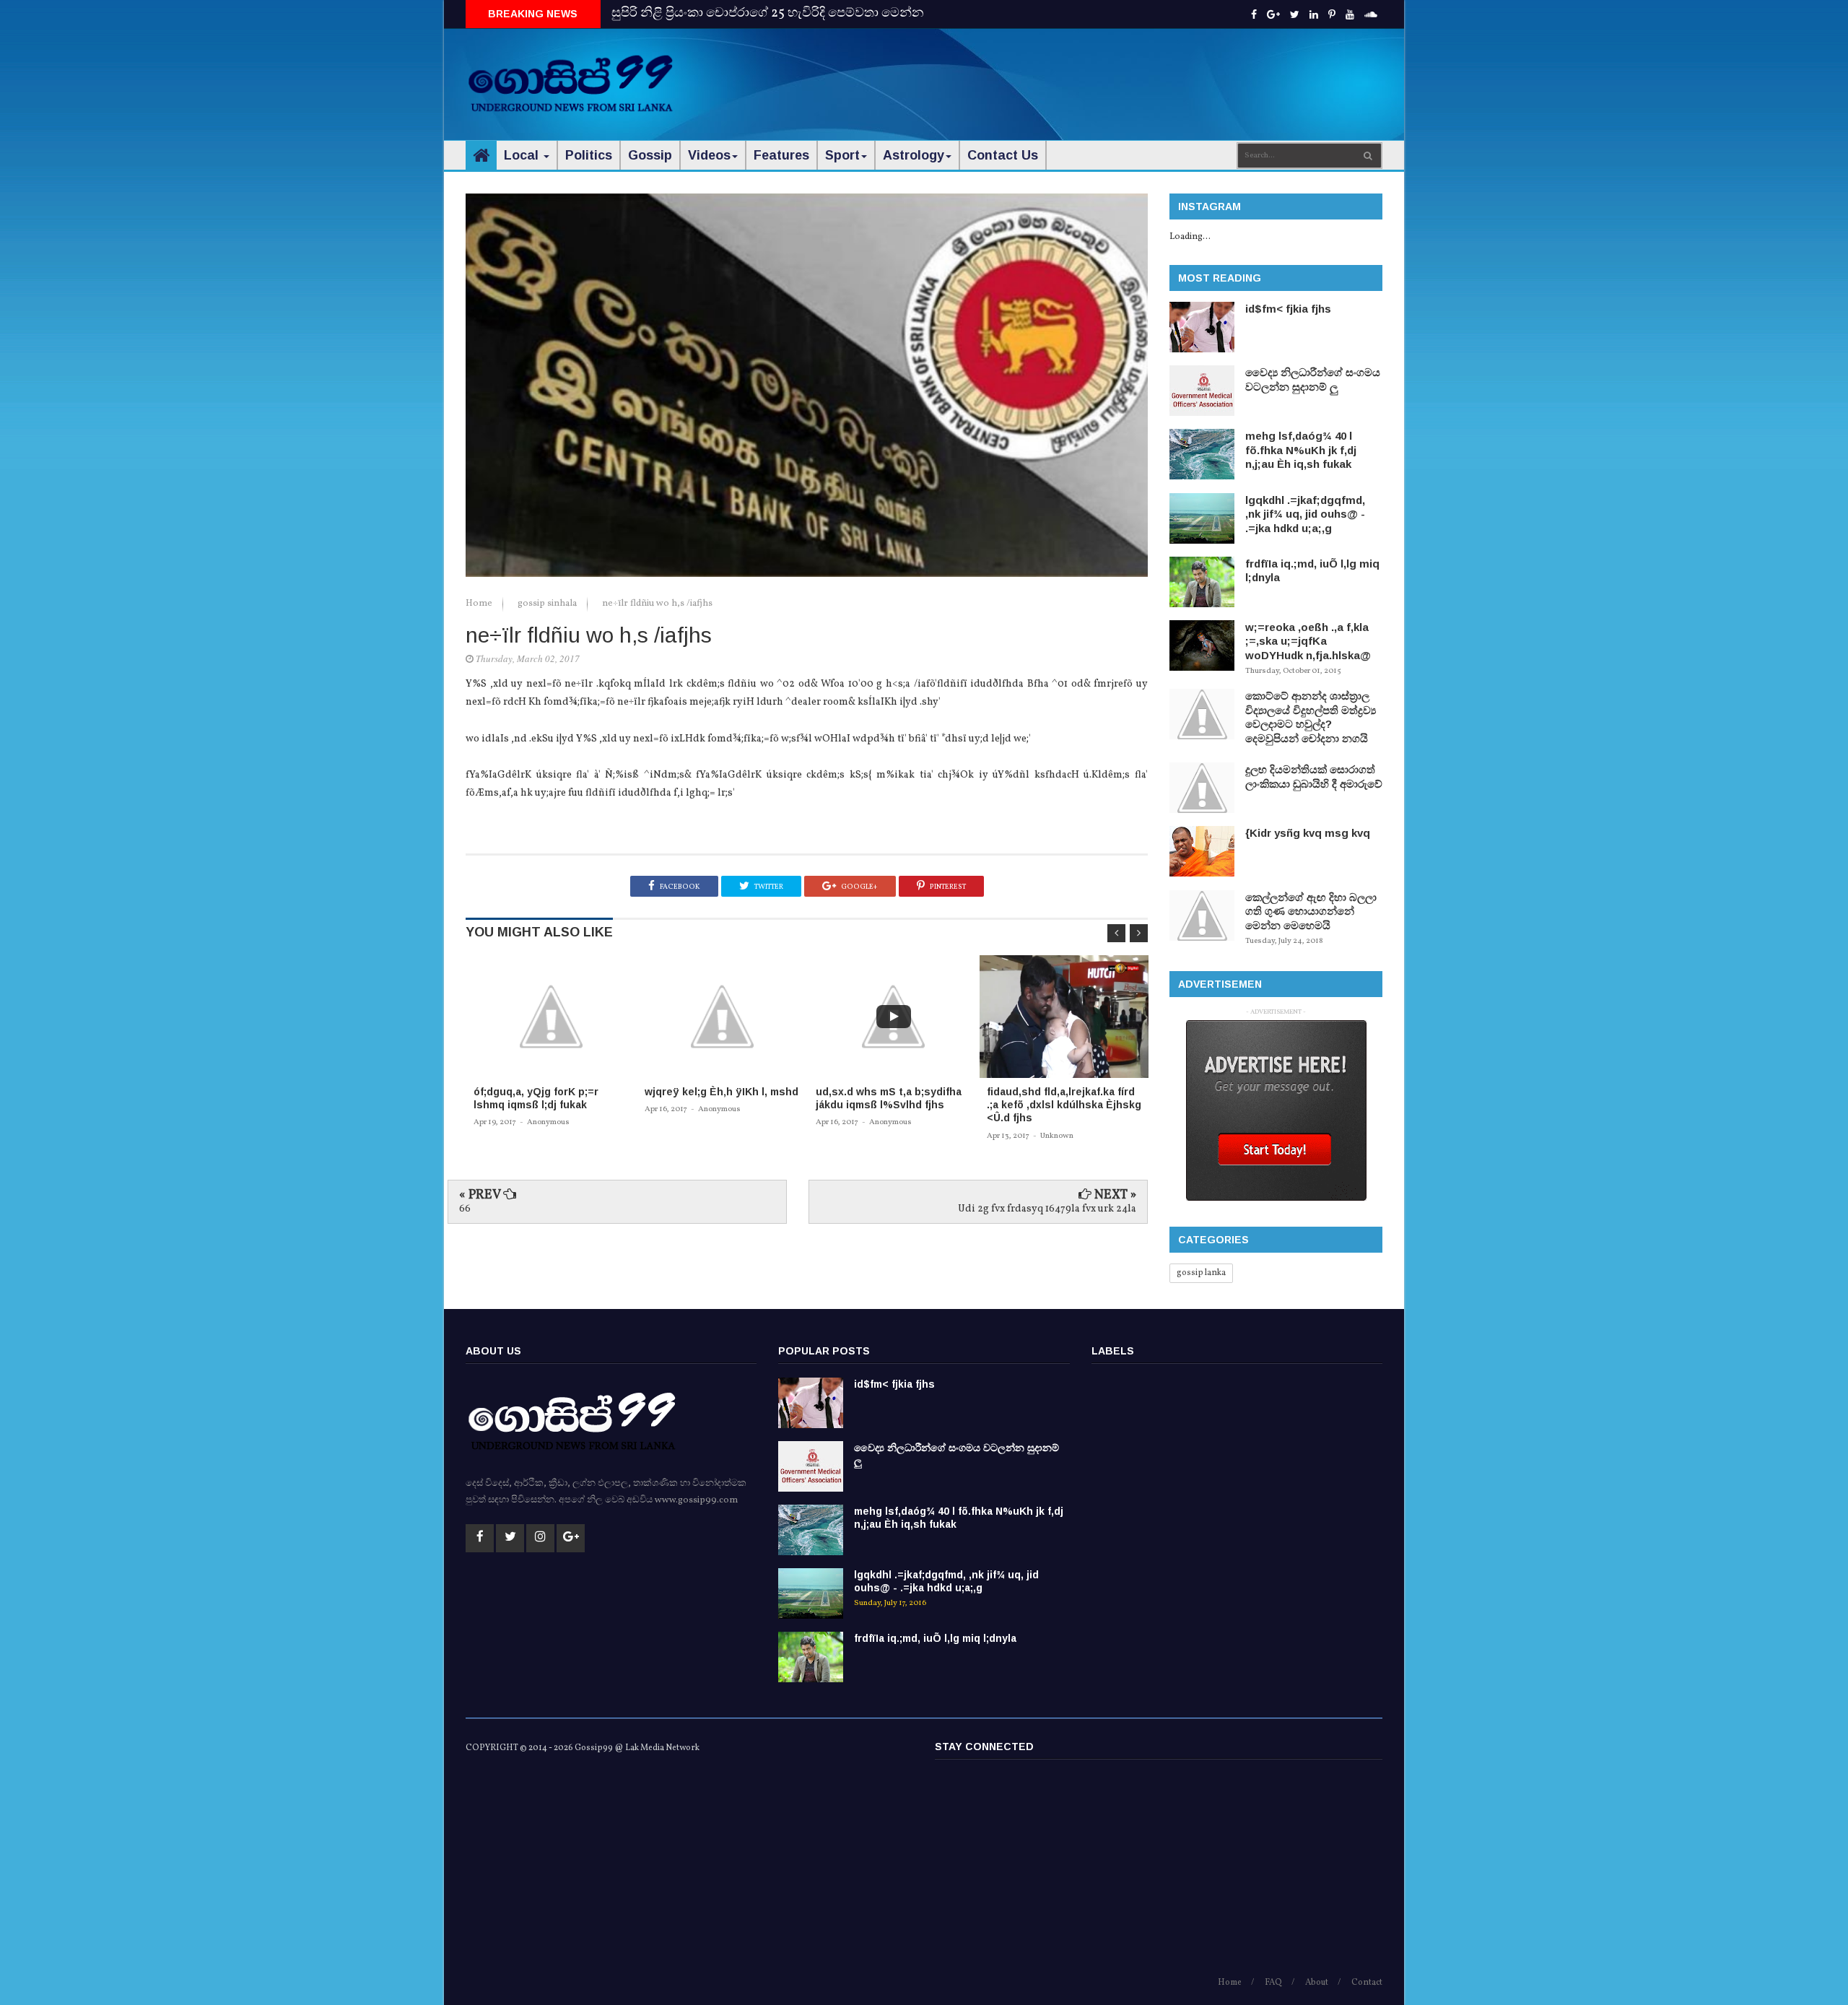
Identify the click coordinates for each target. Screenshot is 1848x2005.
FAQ (1273, 1983)
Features (781, 155)
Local (523, 155)
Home (480, 604)
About (1317, 1983)
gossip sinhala (548, 604)
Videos (709, 155)
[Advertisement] (1120, 72)
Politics (589, 155)
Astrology (914, 155)
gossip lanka (1201, 1273)
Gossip (650, 155)
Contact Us (1003, 155)
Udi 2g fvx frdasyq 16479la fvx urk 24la (1047, 1209)
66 (465, 1209)
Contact (1367, 1983)
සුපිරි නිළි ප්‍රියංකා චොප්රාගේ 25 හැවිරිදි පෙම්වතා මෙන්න (768, 13)
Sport (842, 155)
